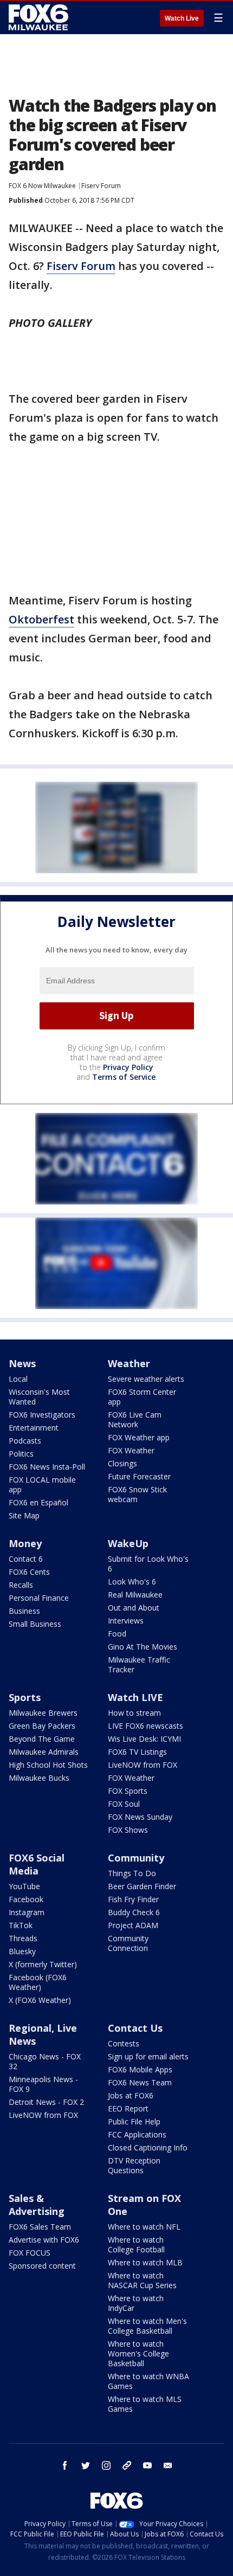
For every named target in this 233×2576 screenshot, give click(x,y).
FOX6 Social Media (37, 1864)
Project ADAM (133, 1925)
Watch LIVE (135, 1697)
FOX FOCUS (30, 2253)
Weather (129, 1363)
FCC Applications (137, 2134)
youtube (147, 2465)
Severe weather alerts (146, 1379)
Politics (21, 1454)
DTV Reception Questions (134, 2165)
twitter (86, 2465)
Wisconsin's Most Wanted (39, 1397)
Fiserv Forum (101, 186)
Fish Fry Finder (133, 1899)
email (168, 2465)
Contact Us (135, 2028)
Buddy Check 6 (134, 1912)
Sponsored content (42, 2266)
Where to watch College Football (136, 2245)
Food (117, 1634)
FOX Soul (124, 1804)
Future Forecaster (139, 1476)
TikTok (21, 1925)
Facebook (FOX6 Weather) (38, 1982)
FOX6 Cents (29, 1572)
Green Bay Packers (42, 1726)
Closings (122, 1463)
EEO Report (128, 2108)
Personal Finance (39, 1598)
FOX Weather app (139, 1437)
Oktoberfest (41, 619)
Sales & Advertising (37, 2205)
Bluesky (22, 1951)
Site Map (24, 1515)
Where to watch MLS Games (145, 2404)
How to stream (134, 1713)
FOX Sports (128, 1791)
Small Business (35, 1624)
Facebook (26, 1899)
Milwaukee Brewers (43, 1713)
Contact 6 (26, 1559)
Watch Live (182, 18)
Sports (25, 1697)
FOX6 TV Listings (137, 1752)
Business (24, 1611)
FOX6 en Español (38, 1502)
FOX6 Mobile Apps (140, 2069)
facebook (65, 2465)
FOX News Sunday (140, 1817)
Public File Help (134, 2121)
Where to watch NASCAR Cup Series (142, 2280)
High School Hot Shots (48, 1765)
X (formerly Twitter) (43, 1964)
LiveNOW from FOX (143, 1765)
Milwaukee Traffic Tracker (139, 1664)
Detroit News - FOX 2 (46, 2102)
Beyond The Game (42, 1739)
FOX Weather (131, 1450)
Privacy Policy (128, 1067)
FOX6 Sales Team (40, 2227)
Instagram (27, 1912)
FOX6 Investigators (42, 1415)
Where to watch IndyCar (136, 2303)
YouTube (24, 1886)
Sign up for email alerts (148, 2056)
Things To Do (132, 1873)
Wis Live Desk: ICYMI (144, 1739)
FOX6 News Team (140, 2082)
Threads (23, 1938)
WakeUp (128, 1543)
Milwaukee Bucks (39, 1778)
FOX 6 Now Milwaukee (42, 186)
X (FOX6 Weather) (40, 2000)
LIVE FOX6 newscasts (145, 1726)
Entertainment (34, 1428)
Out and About (134, 1608)
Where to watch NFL (144, 2227)
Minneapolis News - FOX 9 (43, 2084)
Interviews (126, 1621)
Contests (124, 2043)
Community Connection (128, 1943)
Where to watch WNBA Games (148, 2381)
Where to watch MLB (145, 2262)
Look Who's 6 (132, 1582)
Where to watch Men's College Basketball (147, 2326)
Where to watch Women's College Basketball (138, 2353)
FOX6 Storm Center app (142, 1397)
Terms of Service (124, 1077)
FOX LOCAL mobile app (42, 1485)
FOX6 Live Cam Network (135, 1419)
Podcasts (25, 1441)
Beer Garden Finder (142, 1886)
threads (127, 2465)
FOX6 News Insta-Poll (47, 1467)
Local (18, 1379)
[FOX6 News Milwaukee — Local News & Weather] (40, 17)
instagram (106, 2465)
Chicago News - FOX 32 (45, 2061)
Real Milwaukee (135, 1595)
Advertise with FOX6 (44, 2240)
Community (136, 1858)
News (22, 1363)
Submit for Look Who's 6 (148, 1564)
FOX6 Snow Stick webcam (137, 1494)
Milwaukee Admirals (44, 1752)
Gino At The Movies (143, 1647)
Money (25, 1543)
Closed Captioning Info (148, 2147)
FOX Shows (128, 1830)
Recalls (21, 1585)
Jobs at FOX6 (131, 2095)
